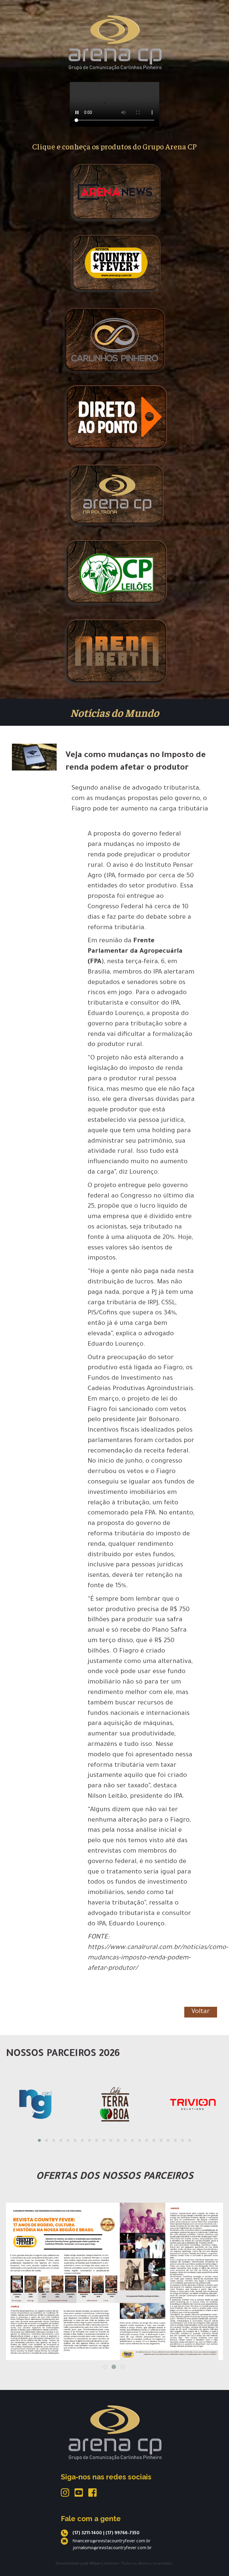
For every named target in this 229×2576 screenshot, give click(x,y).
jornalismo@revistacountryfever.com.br (112, 2549)
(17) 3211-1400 (87, 2534)
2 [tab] (114, 2367)
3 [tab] (123, 2367)
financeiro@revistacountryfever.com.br (112, 2542)
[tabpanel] (114, 2264)
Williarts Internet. (105, 2564)
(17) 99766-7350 (123, 2534)
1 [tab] (105, 2367)
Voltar (201, 2012)
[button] (39, 2140)
